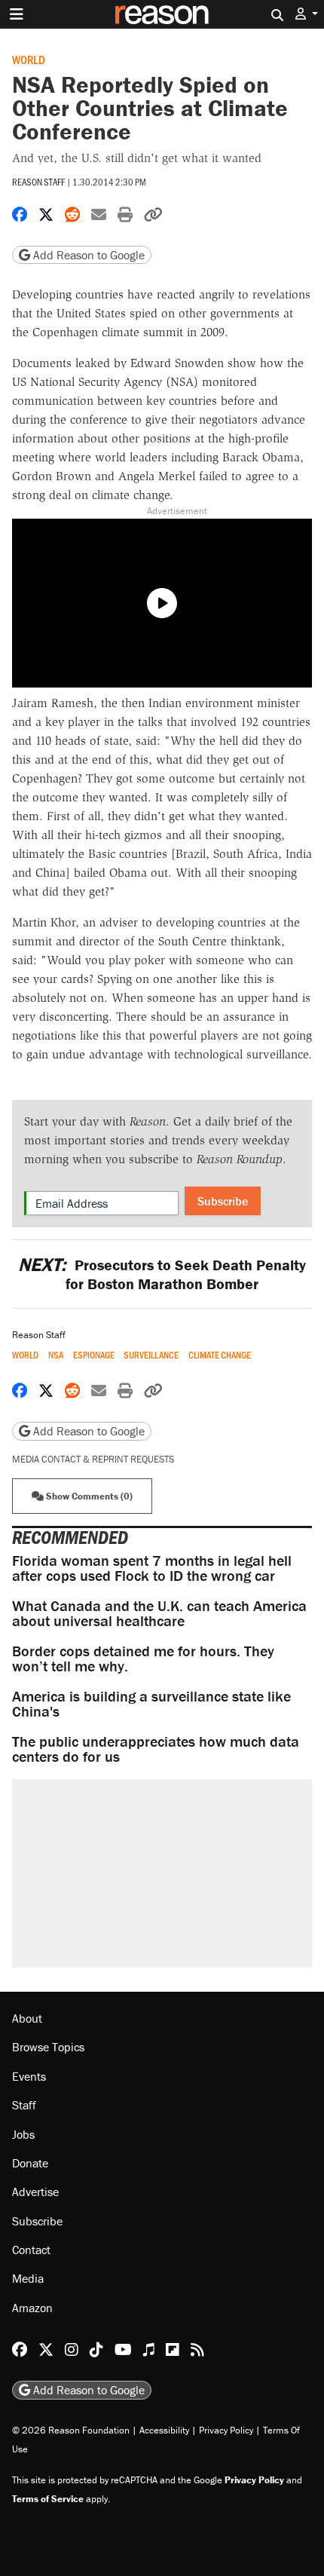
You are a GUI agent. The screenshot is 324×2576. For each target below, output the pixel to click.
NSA (56, 1355)
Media (28, 2278)
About (27, 2018)
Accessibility (164, 2430)
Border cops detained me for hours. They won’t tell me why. (143, 1658)
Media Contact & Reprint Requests (93, 1459)
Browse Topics (48, 2047)
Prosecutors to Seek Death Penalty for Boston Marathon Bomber (162, 1274)
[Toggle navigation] (17, 14)
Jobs (23, 2134)
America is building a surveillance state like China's (151, 1703)
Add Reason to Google (87, 255)
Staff (24, 2105)
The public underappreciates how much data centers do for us (156, 1749)
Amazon (32, 2308)
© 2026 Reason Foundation (71, 2430)
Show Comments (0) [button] (88, 1496)
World (29, 59)
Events (29, 2076)
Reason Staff (38, 182)
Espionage (94, 1355)
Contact (31, 2250)
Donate (30, 2163)
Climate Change (220, 1355)
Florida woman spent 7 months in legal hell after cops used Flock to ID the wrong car (152, 1568)
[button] (307, 14)
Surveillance (151, 1355)
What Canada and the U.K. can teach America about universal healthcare (159, 1613)
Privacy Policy (226, 2430)
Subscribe (223, 1201)
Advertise (35, 2192)
